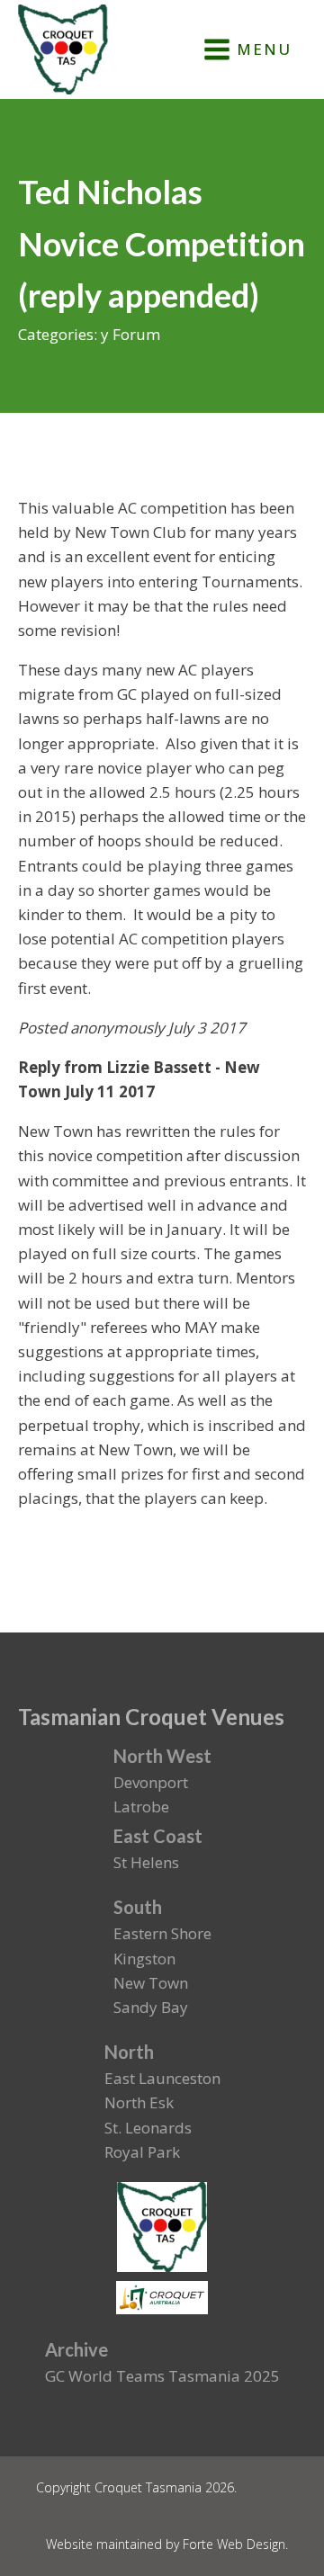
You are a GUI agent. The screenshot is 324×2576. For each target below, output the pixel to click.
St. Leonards (148, 2128)
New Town (151, 1983)
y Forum (130, 334)
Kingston (144, 1959)
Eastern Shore (162, 1933)
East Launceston (162, 2078)
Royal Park (142, 2152)
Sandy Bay (151, 2007)
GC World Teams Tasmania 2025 (162, 2376)
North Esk (139, 2102)
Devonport (151, 1782)
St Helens (146, 1862)
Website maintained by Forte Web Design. (167, 2544)
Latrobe (141, 1807)
